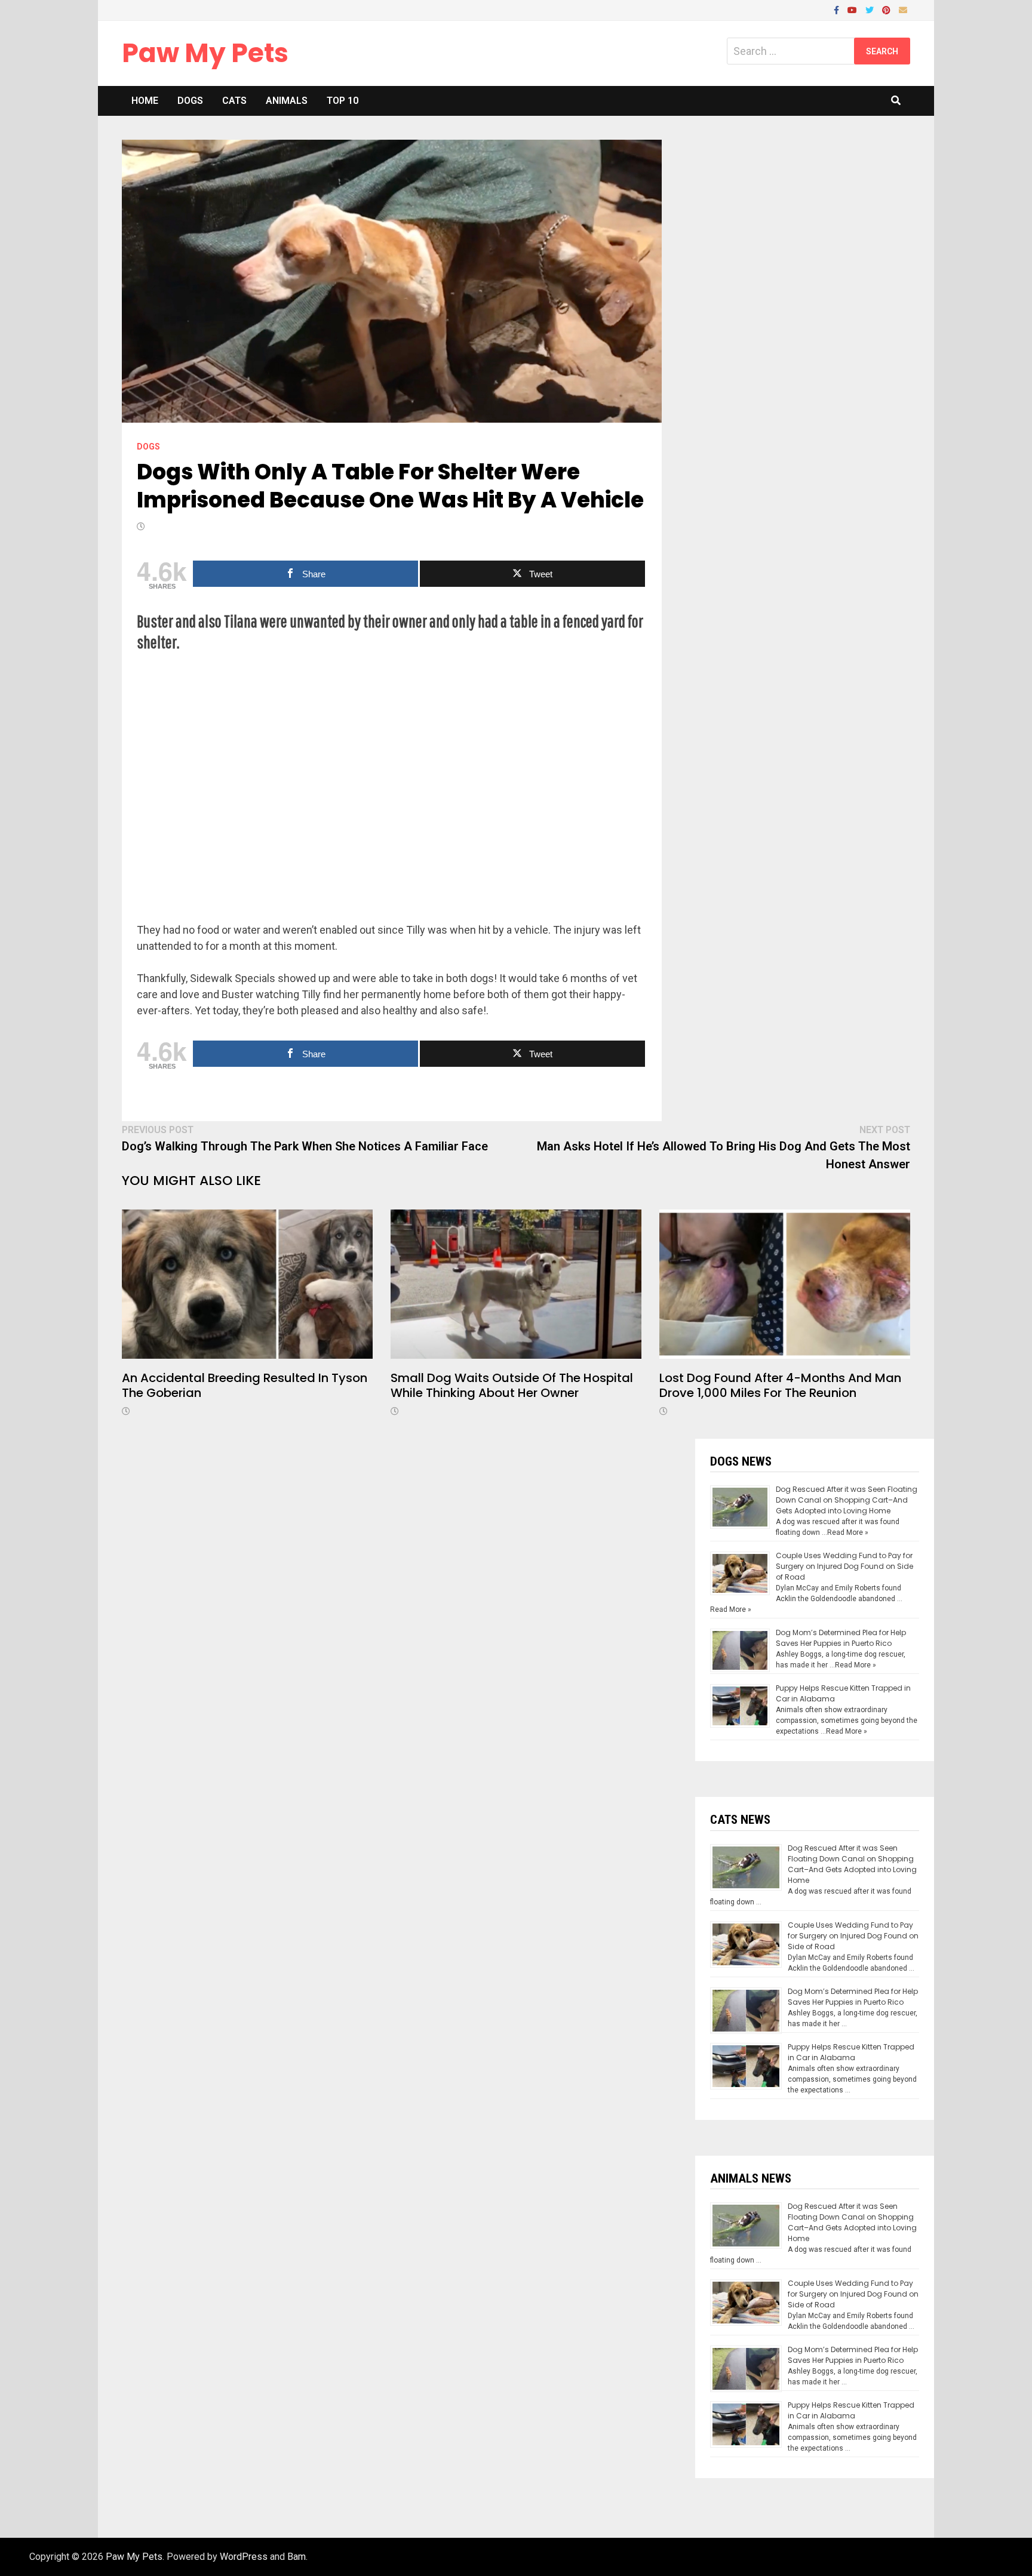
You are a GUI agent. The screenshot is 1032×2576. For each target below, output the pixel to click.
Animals (287, 101)
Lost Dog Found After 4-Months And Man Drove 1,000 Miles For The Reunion (780, 1385)
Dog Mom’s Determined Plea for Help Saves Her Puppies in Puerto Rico (841, 1638)
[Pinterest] (887, 9)
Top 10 (343, 101)
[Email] (903, 9)
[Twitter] (871, 9)
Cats (234, 101)
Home (145, 101)
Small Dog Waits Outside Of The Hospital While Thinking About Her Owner (512, 1385)
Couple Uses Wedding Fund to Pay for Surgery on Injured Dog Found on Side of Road (844, 1566)
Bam (297, 2557)
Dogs (190, 101)
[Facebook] (838, 9)
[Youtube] (853, 9)
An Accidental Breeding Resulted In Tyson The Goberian (245, 1385)
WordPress (244, 2557)
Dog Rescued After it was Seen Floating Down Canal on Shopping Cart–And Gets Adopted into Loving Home (847, 1500)
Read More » (848, 1532)
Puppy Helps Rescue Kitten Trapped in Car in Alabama (851, 2052)
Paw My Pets (205, 53)
